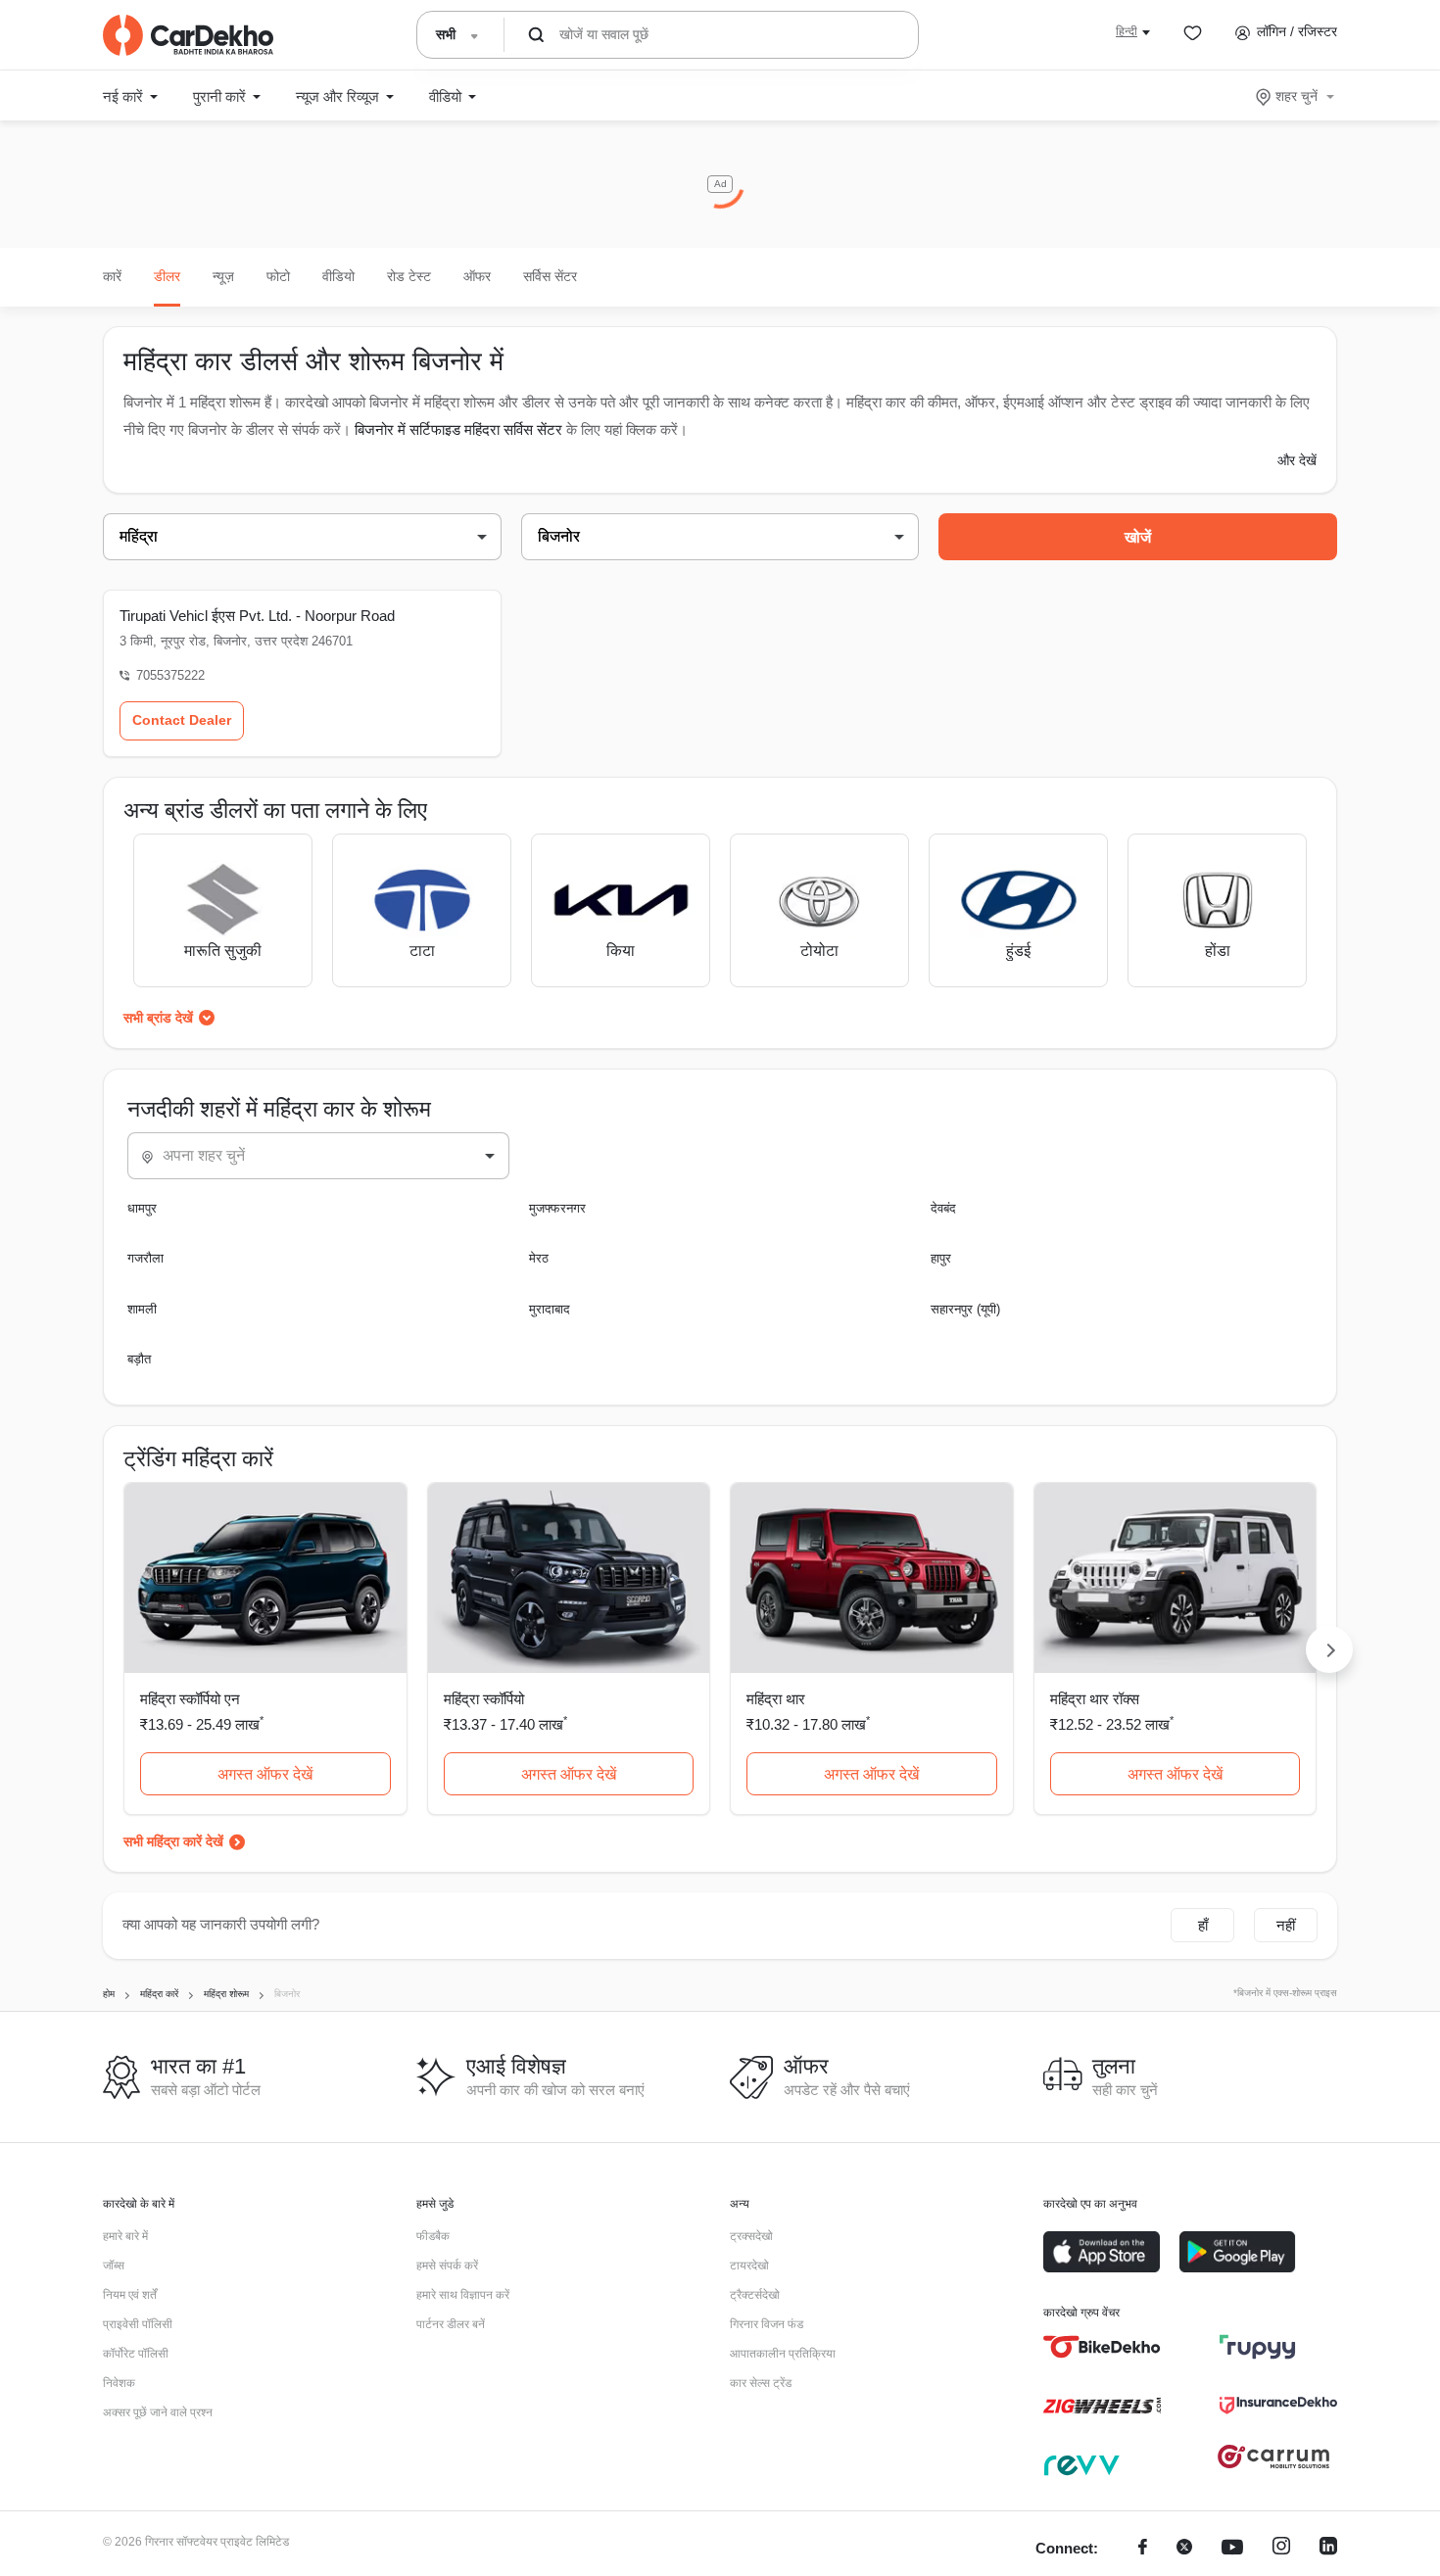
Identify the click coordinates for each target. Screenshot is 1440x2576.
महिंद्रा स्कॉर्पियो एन (190, 1699)
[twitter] (1184, 2549)
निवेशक (119, 2383)
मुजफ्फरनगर (557, 1208)
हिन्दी (1127, 31)
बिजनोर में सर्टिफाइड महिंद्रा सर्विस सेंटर (458, 429)
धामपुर (142, 1208)
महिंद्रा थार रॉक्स (1095, 1699)
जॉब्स (114, 2266)
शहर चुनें (1296, 96)
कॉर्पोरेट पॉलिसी (136, 2354)
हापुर (941, 1258)
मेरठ (539, 1258)
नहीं (1286, 1925)
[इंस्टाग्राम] (1281, 2549)
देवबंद (943, 1208)
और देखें (1297, 460)
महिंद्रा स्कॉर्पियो (484, 1699)
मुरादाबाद (550, 1309)
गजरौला (145, 1258)
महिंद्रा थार (776, 1699)
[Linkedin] (1328, 2549)
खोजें (1138, 537)
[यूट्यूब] (1232, 2549)
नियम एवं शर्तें (130, 2295)
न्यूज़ (223, 276)
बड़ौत (139, 1359)
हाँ (1203, 1925)
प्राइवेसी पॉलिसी (138, 2324)
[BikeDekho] (1102, 2347)
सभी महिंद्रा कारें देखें (173, 1841)
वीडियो (338, 276)
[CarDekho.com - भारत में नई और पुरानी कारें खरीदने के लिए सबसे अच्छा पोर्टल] (188, 35)
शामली (142, 1309)
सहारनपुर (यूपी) (965, 1309)
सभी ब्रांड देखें (158, 1018)
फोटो (278, 276)
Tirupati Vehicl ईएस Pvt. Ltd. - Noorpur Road (257, 616)
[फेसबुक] (1143, 2549)
